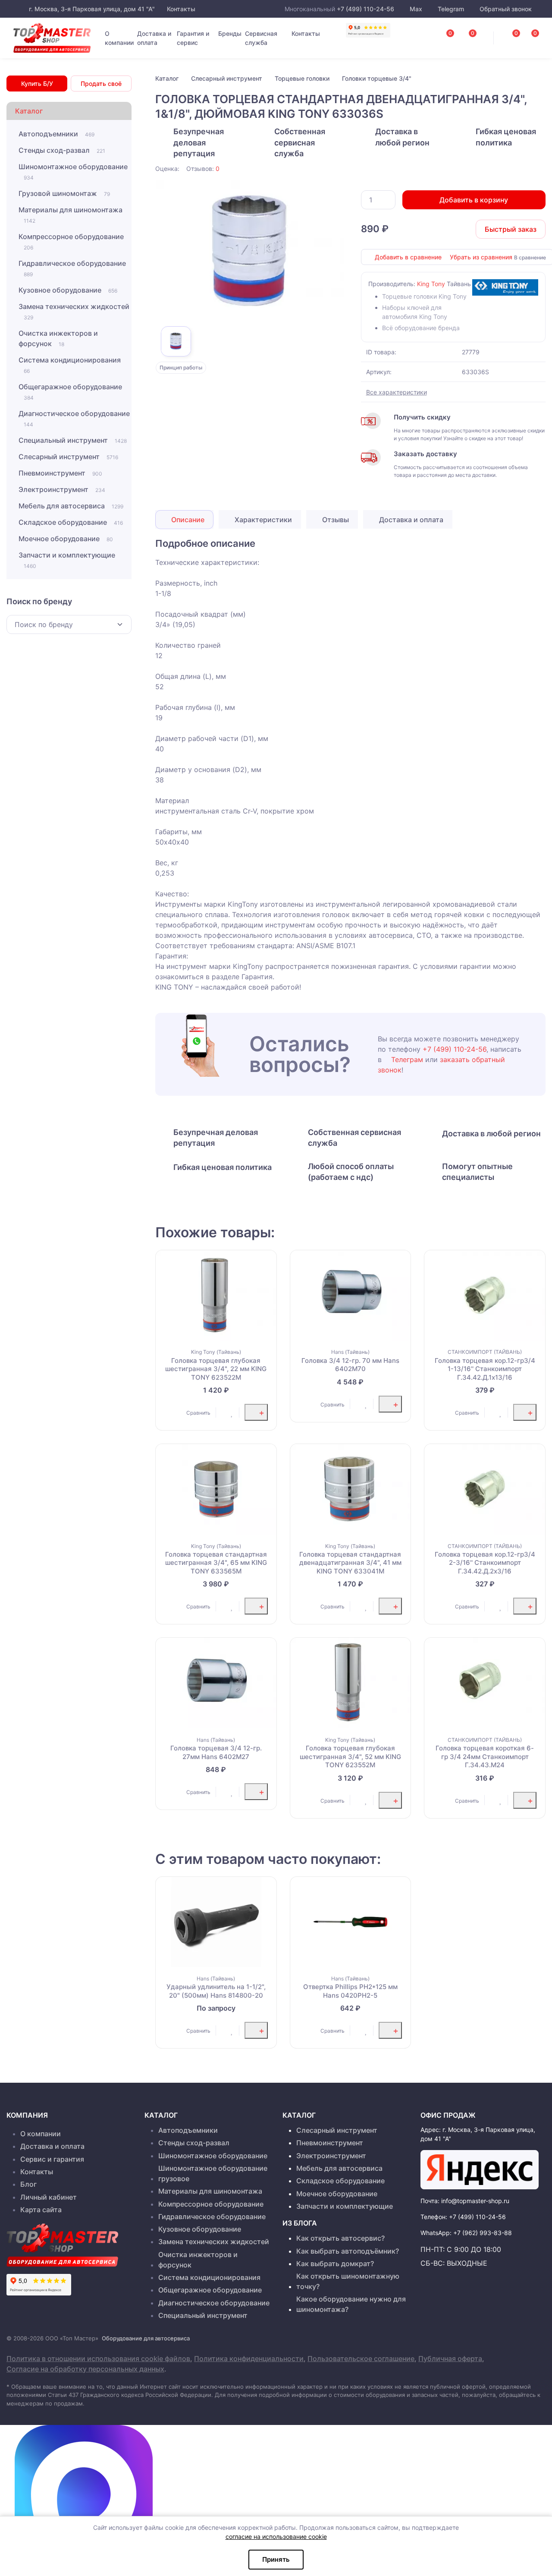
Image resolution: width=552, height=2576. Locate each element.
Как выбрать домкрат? (335, 2264)
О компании (119, 38)
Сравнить (198, 1413)
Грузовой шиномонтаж (64, 193)
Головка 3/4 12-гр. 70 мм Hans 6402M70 (350, 1365)
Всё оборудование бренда (421, 328)
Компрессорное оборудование (71, 241)
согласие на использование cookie (276, 2537)
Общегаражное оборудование (70, 392)
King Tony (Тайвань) (216, 1352)
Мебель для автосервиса (71, 506)
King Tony (431, 284)
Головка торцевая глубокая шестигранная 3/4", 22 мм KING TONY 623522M (216, 1369)
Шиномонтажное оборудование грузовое (213, 2173)
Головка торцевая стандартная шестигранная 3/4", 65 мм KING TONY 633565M (216, 1563)
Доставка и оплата (154, 38)
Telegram (451, 9)
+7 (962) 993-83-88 (483, 2233)
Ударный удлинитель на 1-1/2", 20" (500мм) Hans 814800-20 (216, 1991)
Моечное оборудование (66, 539)
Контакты (180, 9)
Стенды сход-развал (62, 150)
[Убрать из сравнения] (182, 1413)
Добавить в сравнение (408, 257)
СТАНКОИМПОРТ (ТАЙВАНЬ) (485, 1352)
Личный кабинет (49, 2197)
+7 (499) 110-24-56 (365, 9)
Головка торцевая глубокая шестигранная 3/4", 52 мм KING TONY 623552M (350, 1756)
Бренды (230, 33)
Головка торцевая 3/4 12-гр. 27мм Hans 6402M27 (216, 1752)
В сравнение (530, 257)
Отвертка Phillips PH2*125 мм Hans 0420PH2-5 (350, 1991)
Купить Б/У (37, 84)
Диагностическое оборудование (74, 418)
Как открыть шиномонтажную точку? (348, 2281)
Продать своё (101, 84)
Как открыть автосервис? (340, 2238)
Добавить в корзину (474, 200)
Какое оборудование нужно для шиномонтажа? (351, 2304)
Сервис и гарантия (52, 2159)
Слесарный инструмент (68, 457)
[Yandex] (480, 2170)
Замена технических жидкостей (74, 311)
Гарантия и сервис (193, 38)
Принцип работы (181, 367)
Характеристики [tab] (262, 520)
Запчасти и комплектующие (67, 560)
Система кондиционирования (70, 365)
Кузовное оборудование (68, 290)
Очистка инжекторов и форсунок (58, 338)
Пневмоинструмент (60, 473)
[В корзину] (256, 1412)
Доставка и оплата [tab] (410, 520)
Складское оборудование (71, 522)
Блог (28, 2184)
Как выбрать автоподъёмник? (348, 2251)
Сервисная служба (261, 38)
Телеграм (407, 1059)
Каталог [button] (29, 111)
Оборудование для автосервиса (146, 2338)
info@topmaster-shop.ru (475, 2201)
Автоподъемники (56, 134)
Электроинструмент (62, 489)
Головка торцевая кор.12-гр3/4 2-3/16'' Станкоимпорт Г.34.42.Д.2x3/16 (485, 1563)
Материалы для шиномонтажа (71, 215)
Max (416, 9)
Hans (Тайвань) (350, 1352)
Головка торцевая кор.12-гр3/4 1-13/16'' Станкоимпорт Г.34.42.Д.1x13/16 (485, 1369)
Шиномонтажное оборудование (73, 172)
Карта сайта (41, 2210)
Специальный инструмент (73, 440)
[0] (526, 35)
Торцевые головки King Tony (424, 296)
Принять (276, 2559)
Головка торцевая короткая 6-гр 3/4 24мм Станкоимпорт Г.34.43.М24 (485, 1756)
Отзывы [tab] (335, 520)
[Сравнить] (172, 1413)
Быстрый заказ (511, 229)
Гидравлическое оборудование (72, 268)
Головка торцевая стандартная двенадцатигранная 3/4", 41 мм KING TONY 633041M (350, 1563)
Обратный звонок (505, 9)
